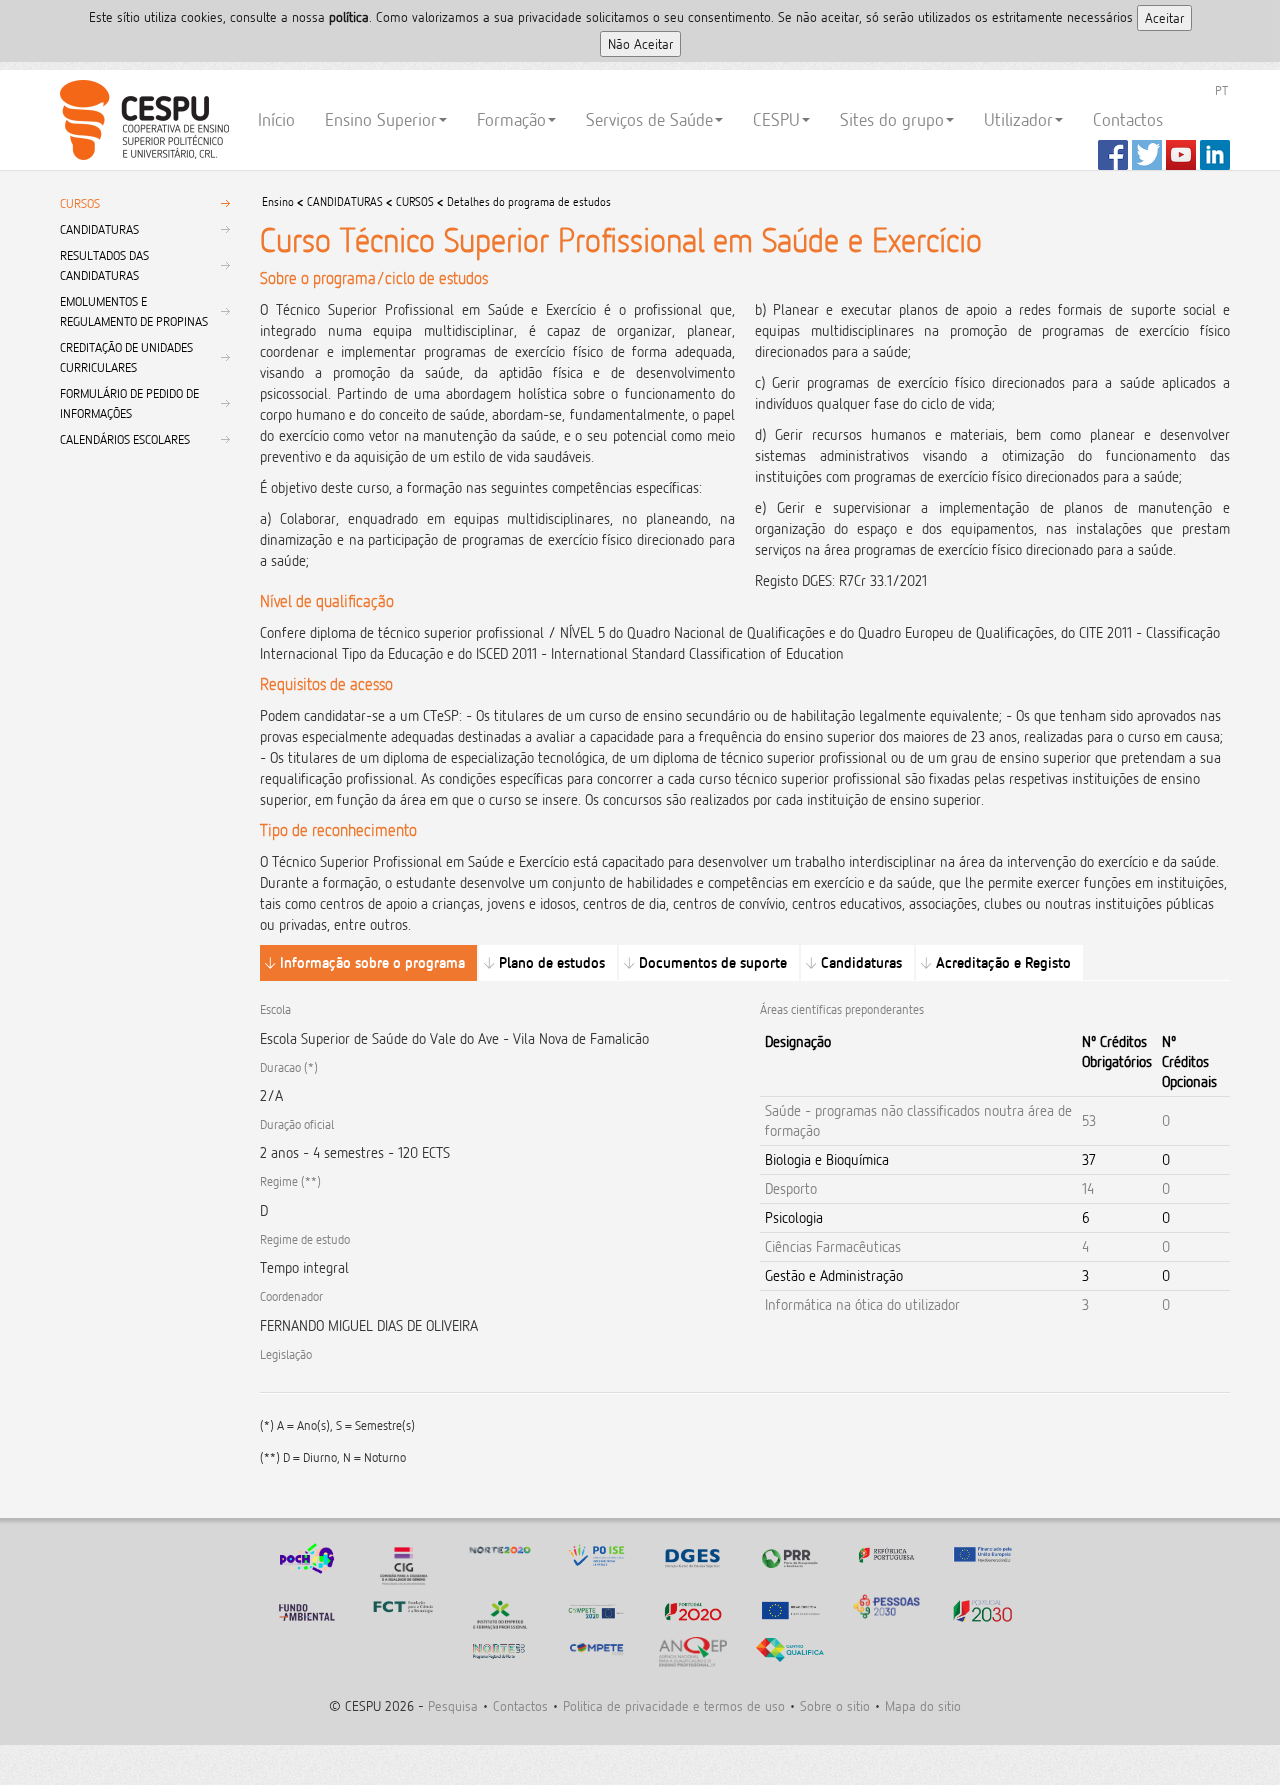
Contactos (1128, 119)
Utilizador (1018, 119)
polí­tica (349, 16)
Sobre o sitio (835, 1705)
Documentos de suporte (713, 962)
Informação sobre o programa (372, 962)
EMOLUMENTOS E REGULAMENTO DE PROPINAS (134, 311)
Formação (511, 119)
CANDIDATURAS (99, 229)
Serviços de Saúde (649, 119)
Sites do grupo (892, 119)
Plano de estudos (552, 962)
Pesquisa (453, 1705)
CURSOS (80, 203)
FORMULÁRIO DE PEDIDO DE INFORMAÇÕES (129, 403)
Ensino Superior (381, 119)
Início (276, 119)
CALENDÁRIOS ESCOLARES (125, 439)
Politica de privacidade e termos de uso (674, 1705)
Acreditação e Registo (1003, 962)
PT (1221, 90)
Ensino (278, 201)
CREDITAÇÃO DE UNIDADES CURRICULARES (126, 357)
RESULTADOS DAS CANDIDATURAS (104, 265)
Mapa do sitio (923, 1705)
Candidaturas (861, 962)
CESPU (141, 120)
